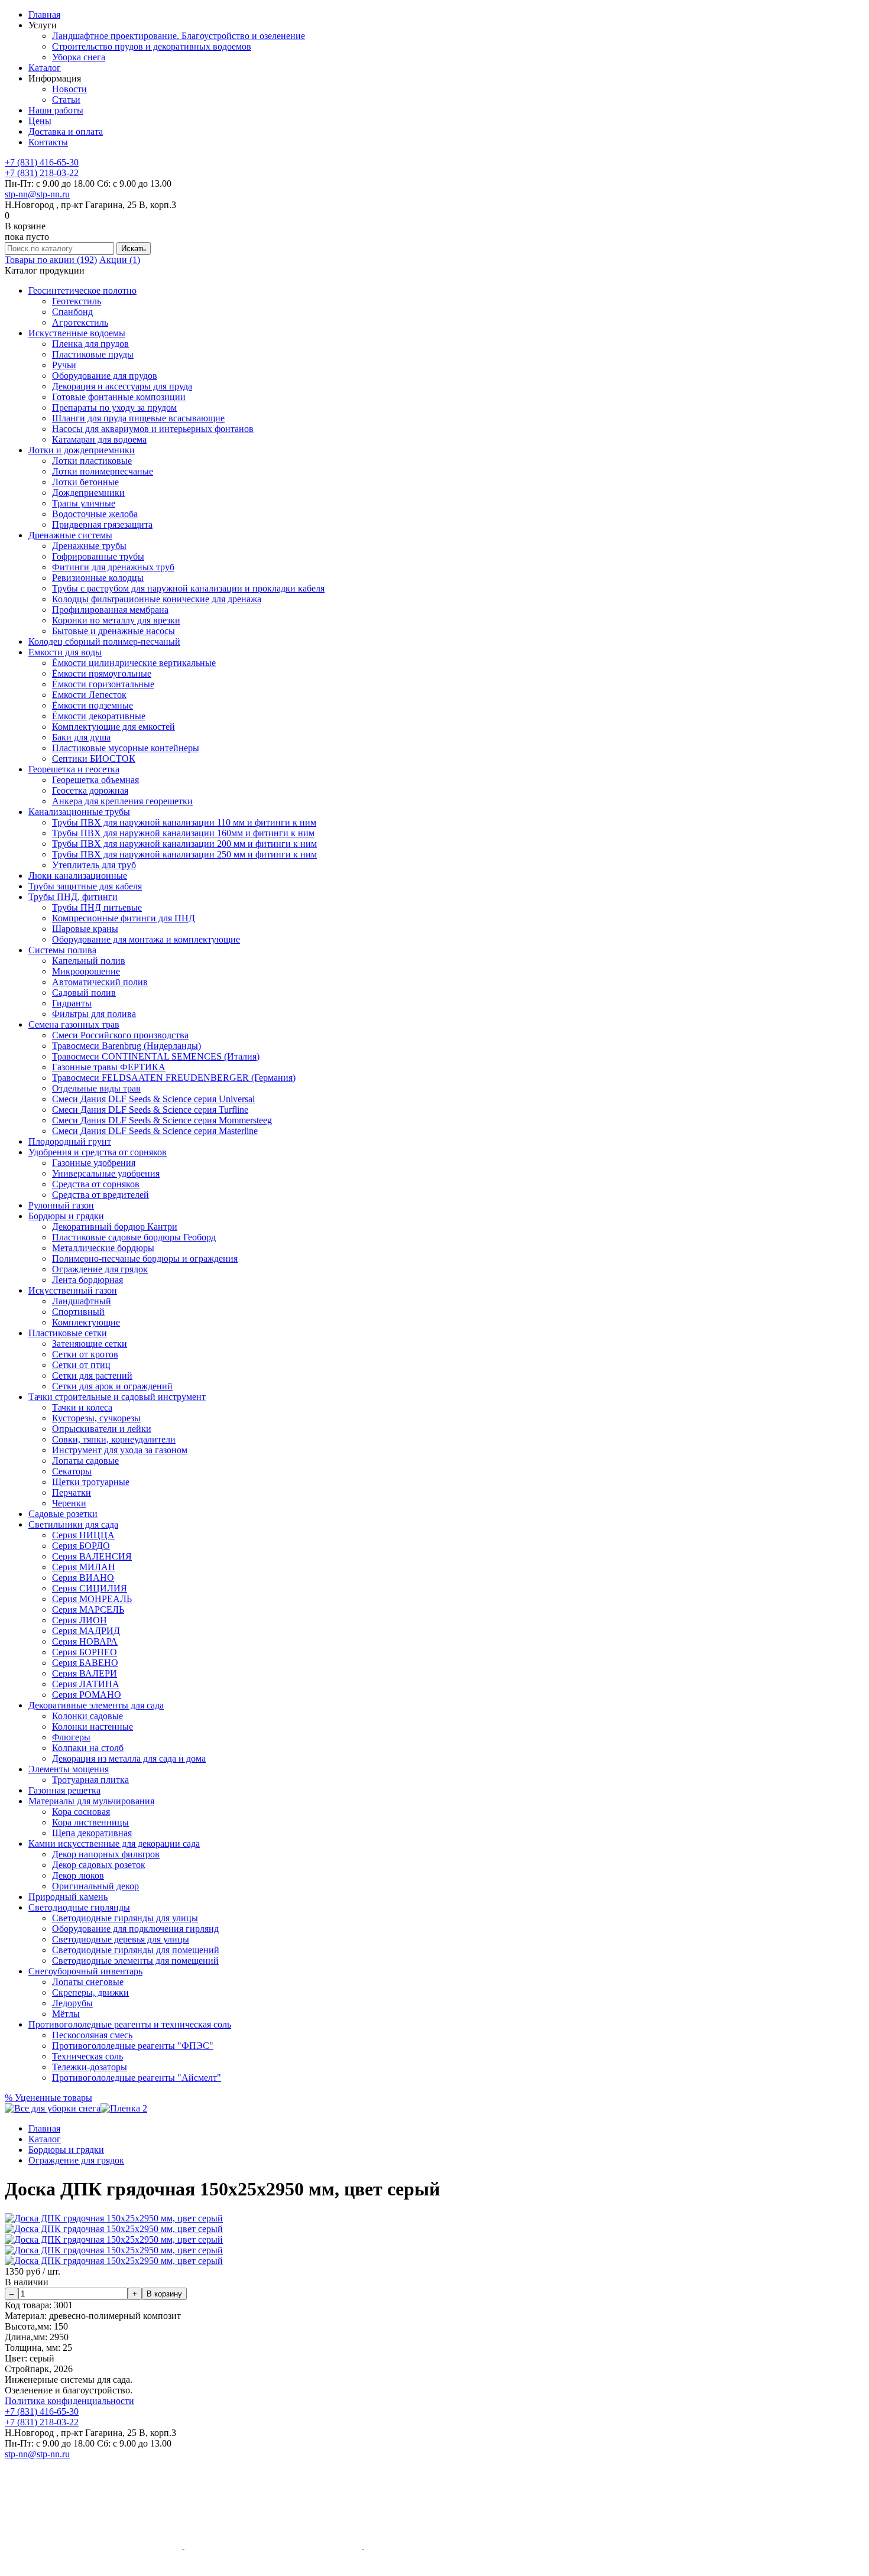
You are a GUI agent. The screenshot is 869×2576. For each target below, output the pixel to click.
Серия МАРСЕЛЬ (88, 1609)
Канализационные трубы (79, 812)
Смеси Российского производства (120, 1035)
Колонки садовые (87, 1716)
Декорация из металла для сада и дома (129, 1758)
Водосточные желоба (95, 514)
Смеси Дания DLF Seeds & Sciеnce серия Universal (153, 1099)
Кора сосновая (81, 1812)
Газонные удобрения (94, 1163)
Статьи (66, 100)
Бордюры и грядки (66, 1216)
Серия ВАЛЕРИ (85, 1673)
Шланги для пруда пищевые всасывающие (138, 418)
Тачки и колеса (82, 1407)
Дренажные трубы (89, 546)
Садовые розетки (63, 1514)
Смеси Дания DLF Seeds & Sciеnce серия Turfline (150, 1110)
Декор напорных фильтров (106, 1854)
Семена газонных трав (74, 1024)
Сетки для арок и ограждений (112, 1386)
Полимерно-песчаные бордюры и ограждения (145, 1258)
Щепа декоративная (92, 1833)
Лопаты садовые (85, 1461)
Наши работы (56, 110)
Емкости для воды (65, 652)
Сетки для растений (92, 1375)
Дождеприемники (88, 493)
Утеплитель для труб (94, 865)
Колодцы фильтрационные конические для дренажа (157, 599)
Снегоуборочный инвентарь (85, 1971)
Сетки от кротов (85, 1354)
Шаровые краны (85, 929)
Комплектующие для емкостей (114, 727)
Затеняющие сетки (90, 1344)
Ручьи (64, 365)
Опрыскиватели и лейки (102, 1429)
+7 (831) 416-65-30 (42, 162)
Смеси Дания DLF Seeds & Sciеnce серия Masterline (155, 1131)
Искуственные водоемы (77, 333)
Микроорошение (86, 971)
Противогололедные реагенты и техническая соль (130, 2024)
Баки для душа (81, 737)
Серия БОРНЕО (85, 1652)
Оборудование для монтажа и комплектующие (146, 939)
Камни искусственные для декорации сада (114, 1844)
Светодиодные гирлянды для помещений (136, 1950)
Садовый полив (84, 993)
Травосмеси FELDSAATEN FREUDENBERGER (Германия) (174, 1078)
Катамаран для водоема (99, 439)
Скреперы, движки (90, 1992)
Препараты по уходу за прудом (114, 407)
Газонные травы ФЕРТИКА (109, 1067)
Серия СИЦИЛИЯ (90, 1588)
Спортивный (78, 1312)
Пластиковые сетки (68, 1333)
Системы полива (62, 950)
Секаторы (72, 1471)
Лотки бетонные (85, 482)
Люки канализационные (78, 876)
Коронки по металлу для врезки (116, 620)
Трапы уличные (84, 503)
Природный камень (68, 1897)
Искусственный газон (73, 1290)
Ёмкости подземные (93, 705)
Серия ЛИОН (80, 1620)
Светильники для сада (73, 1524)
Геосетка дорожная (90, 790)
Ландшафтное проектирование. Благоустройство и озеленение (179, 36)
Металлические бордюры (103, 1248)
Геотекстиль (77, 301)
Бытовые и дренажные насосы (114, 631)
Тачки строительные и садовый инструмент (117, 1397)
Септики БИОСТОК (94, 758)
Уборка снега (79, 57)
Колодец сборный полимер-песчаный (104, 641)
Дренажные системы (70, 535)
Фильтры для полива (94, 1014)
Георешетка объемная (95, 780)
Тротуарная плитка (90, 1780)
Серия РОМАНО (87, 1695)
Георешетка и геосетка (74, 769)
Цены (40, 121)
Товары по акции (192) (51, 260)
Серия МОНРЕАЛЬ (92, 1599)
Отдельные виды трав (96, 1088)
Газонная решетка (64, 1790)
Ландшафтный (82, 1301)
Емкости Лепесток (89, 695)
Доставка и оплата (66, 131)
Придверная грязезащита (102, 524)
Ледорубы (72, 2003)
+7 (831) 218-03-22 (42, 173)
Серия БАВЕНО (85, 1663)
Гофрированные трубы (98, 556)
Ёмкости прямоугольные (102, 673)
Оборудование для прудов (105, 376)
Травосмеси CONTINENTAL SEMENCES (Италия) (156, 1056)
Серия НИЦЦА (83, 1535)
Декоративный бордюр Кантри (115, 1227)
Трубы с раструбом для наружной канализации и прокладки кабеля (188, 588)
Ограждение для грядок (100, 1269)
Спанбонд (72, 312)
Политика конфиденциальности (69, 2401)
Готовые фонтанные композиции (119, 397)
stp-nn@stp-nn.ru (37, 194)
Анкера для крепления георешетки (122, 801)
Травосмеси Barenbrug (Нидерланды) (127, 1046)
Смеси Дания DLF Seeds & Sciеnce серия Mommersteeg (162, 1120)
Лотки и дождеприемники (82, 450)
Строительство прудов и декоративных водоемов (152, 46)
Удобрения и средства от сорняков (98, 1152)
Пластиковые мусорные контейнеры (126, 748)
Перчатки (72, 1492)
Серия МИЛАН (84, 1567)
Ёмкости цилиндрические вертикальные (134, 663)
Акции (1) (120, 260)
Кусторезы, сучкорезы (96, 1418)
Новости (69, 89)
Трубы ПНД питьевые (97, 907)
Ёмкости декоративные (99, 716)
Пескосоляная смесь (92, 2035)
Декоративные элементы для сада (96, 1705)
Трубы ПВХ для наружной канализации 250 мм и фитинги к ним (184, 854)
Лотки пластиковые (92, 461)
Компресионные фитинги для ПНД (124, 918)
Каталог (45, 68)
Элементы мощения (69, 1769)
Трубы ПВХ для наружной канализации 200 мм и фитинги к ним (184, 844)
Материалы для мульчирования (91, 1801)
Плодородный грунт (70, 1141)
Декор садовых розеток (99, 1865)
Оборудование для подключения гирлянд (135, 1929)
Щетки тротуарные (91, 1482)
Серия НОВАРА (85, 1641)
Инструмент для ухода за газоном (120, 1450)
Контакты (48, 142)
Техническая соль (87, 2056)
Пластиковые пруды (93, 354)
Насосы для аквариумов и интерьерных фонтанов (153, 429)
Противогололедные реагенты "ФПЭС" (133, 2046)
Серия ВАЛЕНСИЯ (92, 1556)
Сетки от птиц (81, 1365)
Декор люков (78, 1875)
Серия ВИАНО (83, 1578)
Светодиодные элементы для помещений (135, 1961)
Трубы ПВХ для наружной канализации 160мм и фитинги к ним (183, 833)
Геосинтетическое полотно (82, 290)
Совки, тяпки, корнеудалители (114, 1439)
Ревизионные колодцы (98, 578)
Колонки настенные (93, 1726)
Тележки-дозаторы (90, 2067)
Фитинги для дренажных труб (113, 567)
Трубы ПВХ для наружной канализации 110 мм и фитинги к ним (184, 822)
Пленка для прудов (90, 344)
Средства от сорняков (96, 1184)
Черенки (69, 1503)
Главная (44, 14)
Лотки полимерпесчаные (103, 471)
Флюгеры (71, 1737)
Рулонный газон (61, 1205)
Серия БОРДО (81, 1546)
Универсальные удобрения (106, 1173)
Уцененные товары (48, 2098)
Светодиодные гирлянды (79, 1907)
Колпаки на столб (88, 1748)
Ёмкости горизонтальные (103, 684)
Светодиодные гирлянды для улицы (125, 1918)
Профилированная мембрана (110, 610)
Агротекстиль (80, 322)
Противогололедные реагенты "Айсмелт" (137, 2078)
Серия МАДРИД (86, 1631)
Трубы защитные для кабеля (85, 886)
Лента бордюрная (87, 1280)
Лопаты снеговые (88, 1982)
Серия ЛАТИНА (86, 1684)
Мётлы (66, 2014)
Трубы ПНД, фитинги (73, 897)
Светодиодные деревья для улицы (121, 1939)
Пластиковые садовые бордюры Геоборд (134, 1237)
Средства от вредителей (100, 1195)
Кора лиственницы (90, 1822)
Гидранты (72, 1003)
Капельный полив (89, 961)
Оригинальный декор (95, 1886)
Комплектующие (86, 1322)
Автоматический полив (100, 982)
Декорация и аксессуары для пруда (122, 386)
